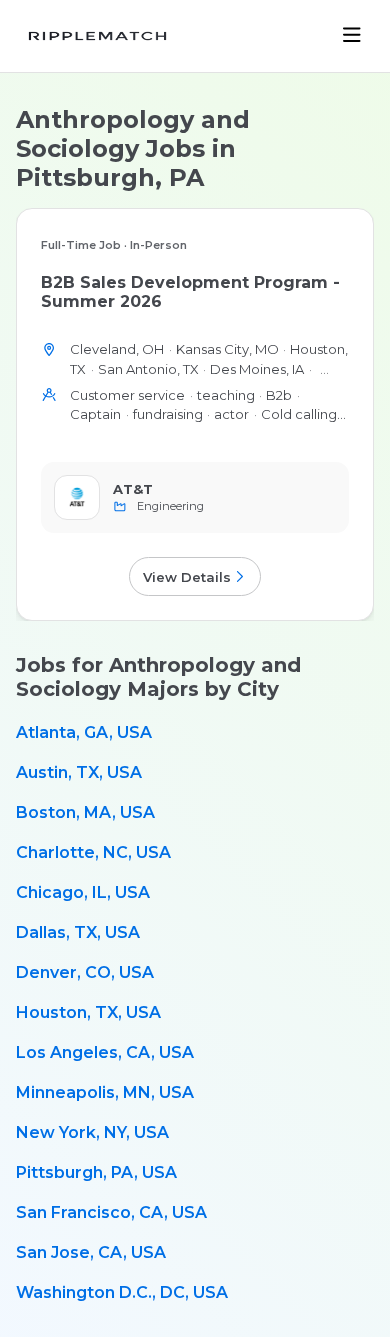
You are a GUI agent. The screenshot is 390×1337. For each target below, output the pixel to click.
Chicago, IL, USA (83, 892)
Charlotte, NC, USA (93, 852)
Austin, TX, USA (79, 772)
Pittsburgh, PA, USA (96, 1172)
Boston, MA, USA (85, 812)
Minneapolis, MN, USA (105, 1092)
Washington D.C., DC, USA (122, 1292)
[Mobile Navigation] (352, 36)
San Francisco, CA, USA (111, 1212)
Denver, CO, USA (85, 972)
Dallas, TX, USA (78, 932)
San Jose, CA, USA (91, 1252)
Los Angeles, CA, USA (105, 1052)
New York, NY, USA (92, 1132)
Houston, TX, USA (88, 1012)
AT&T (133, 489)
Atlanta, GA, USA (84, 732)
